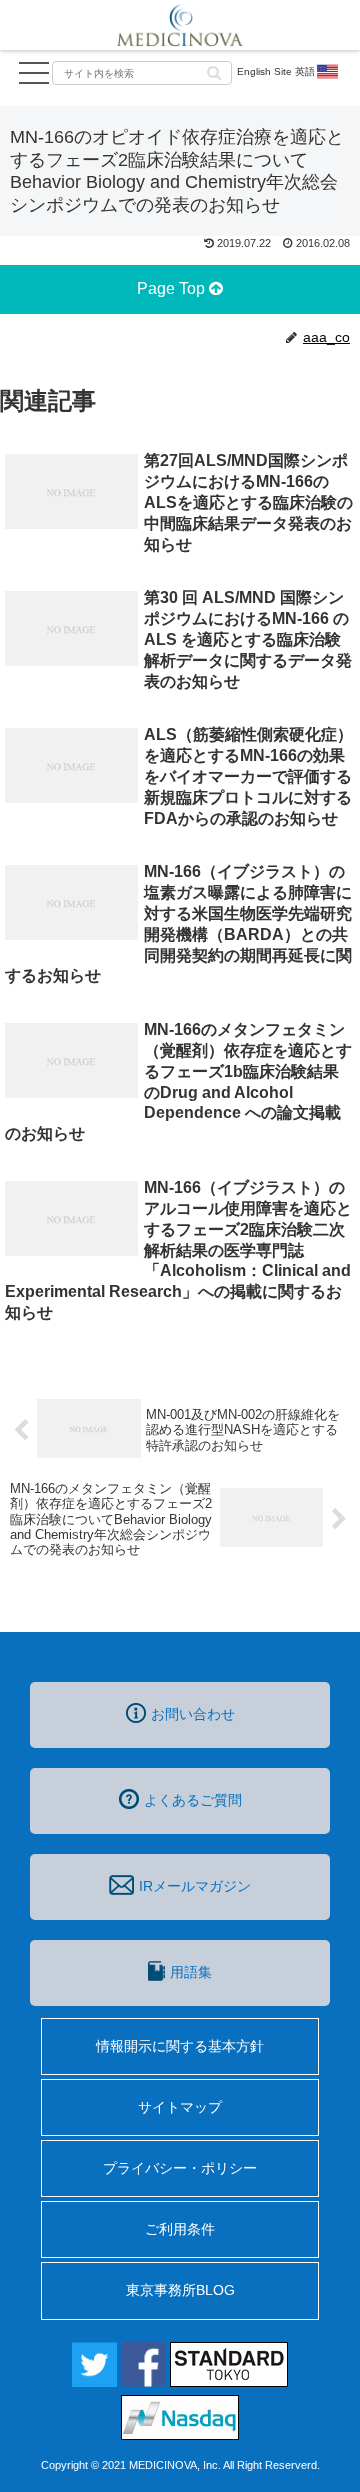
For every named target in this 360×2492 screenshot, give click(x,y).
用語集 (191, 1972)
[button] (214, 71)
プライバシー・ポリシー (180, 2168)
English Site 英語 (276, 71)
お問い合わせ (193, 1714)
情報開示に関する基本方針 (180, 2046)
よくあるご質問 (193, 1800)
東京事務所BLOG (180, 2290)
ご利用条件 (180, 2229)
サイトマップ (180, 2107)
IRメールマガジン (195, 1886)
